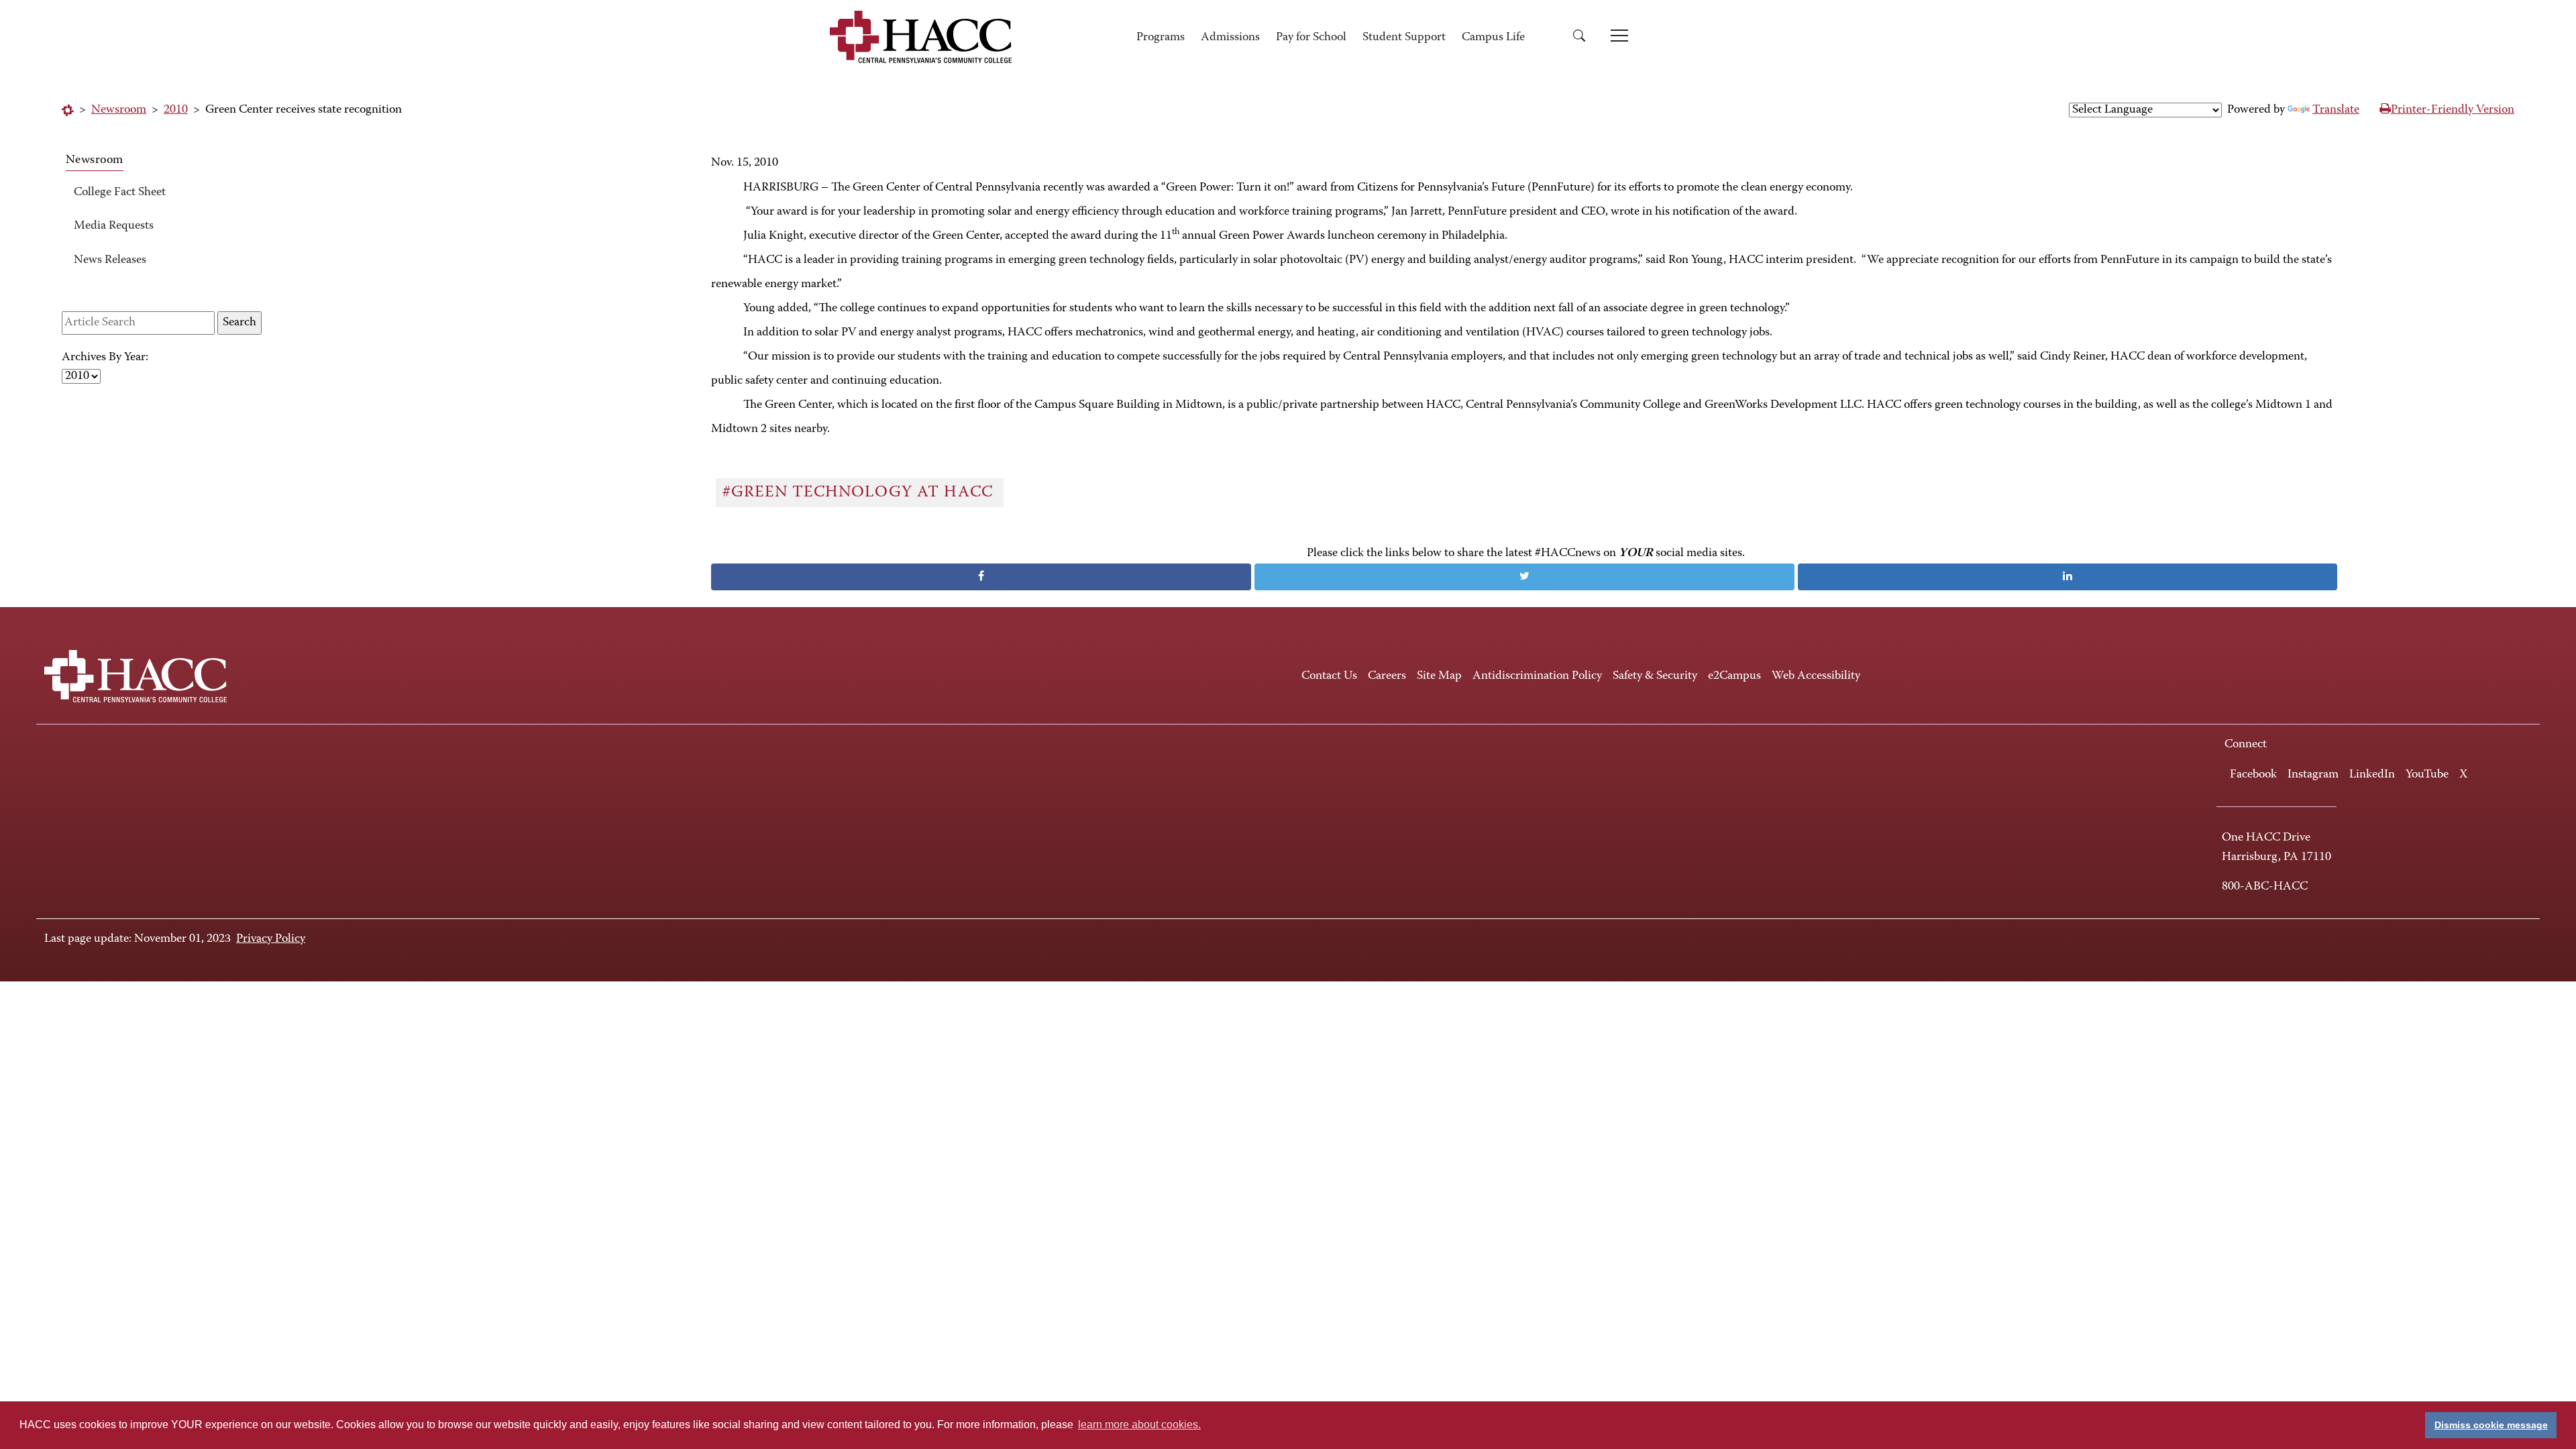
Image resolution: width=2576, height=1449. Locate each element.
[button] (1584, 38)
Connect (2246, 745)
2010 (176, 110)
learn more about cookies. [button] (1139, 1425)
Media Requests (114, 226)
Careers (1387, 676)
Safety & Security (1655, 676)
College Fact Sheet (120, 193)
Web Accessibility (1816, 676)
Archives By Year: (105, 358)
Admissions (1230, 38)
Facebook (2253, 775)
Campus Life (1493, 38)
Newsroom (119, 110)
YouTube (2427, 775)
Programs (1161, 38)
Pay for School (1311, 38)
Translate (2336, 110)
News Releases (110, 260)
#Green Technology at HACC (860, 492)
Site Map (1439, 676)
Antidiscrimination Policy (1537, 676)
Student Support (1404, 38)
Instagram (2313, 775)
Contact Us (1329, 676)
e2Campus (1734, 676)
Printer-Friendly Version (2453, 110)
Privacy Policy (271, 939)
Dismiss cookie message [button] (2491, 1425)
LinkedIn (2372, 775)
